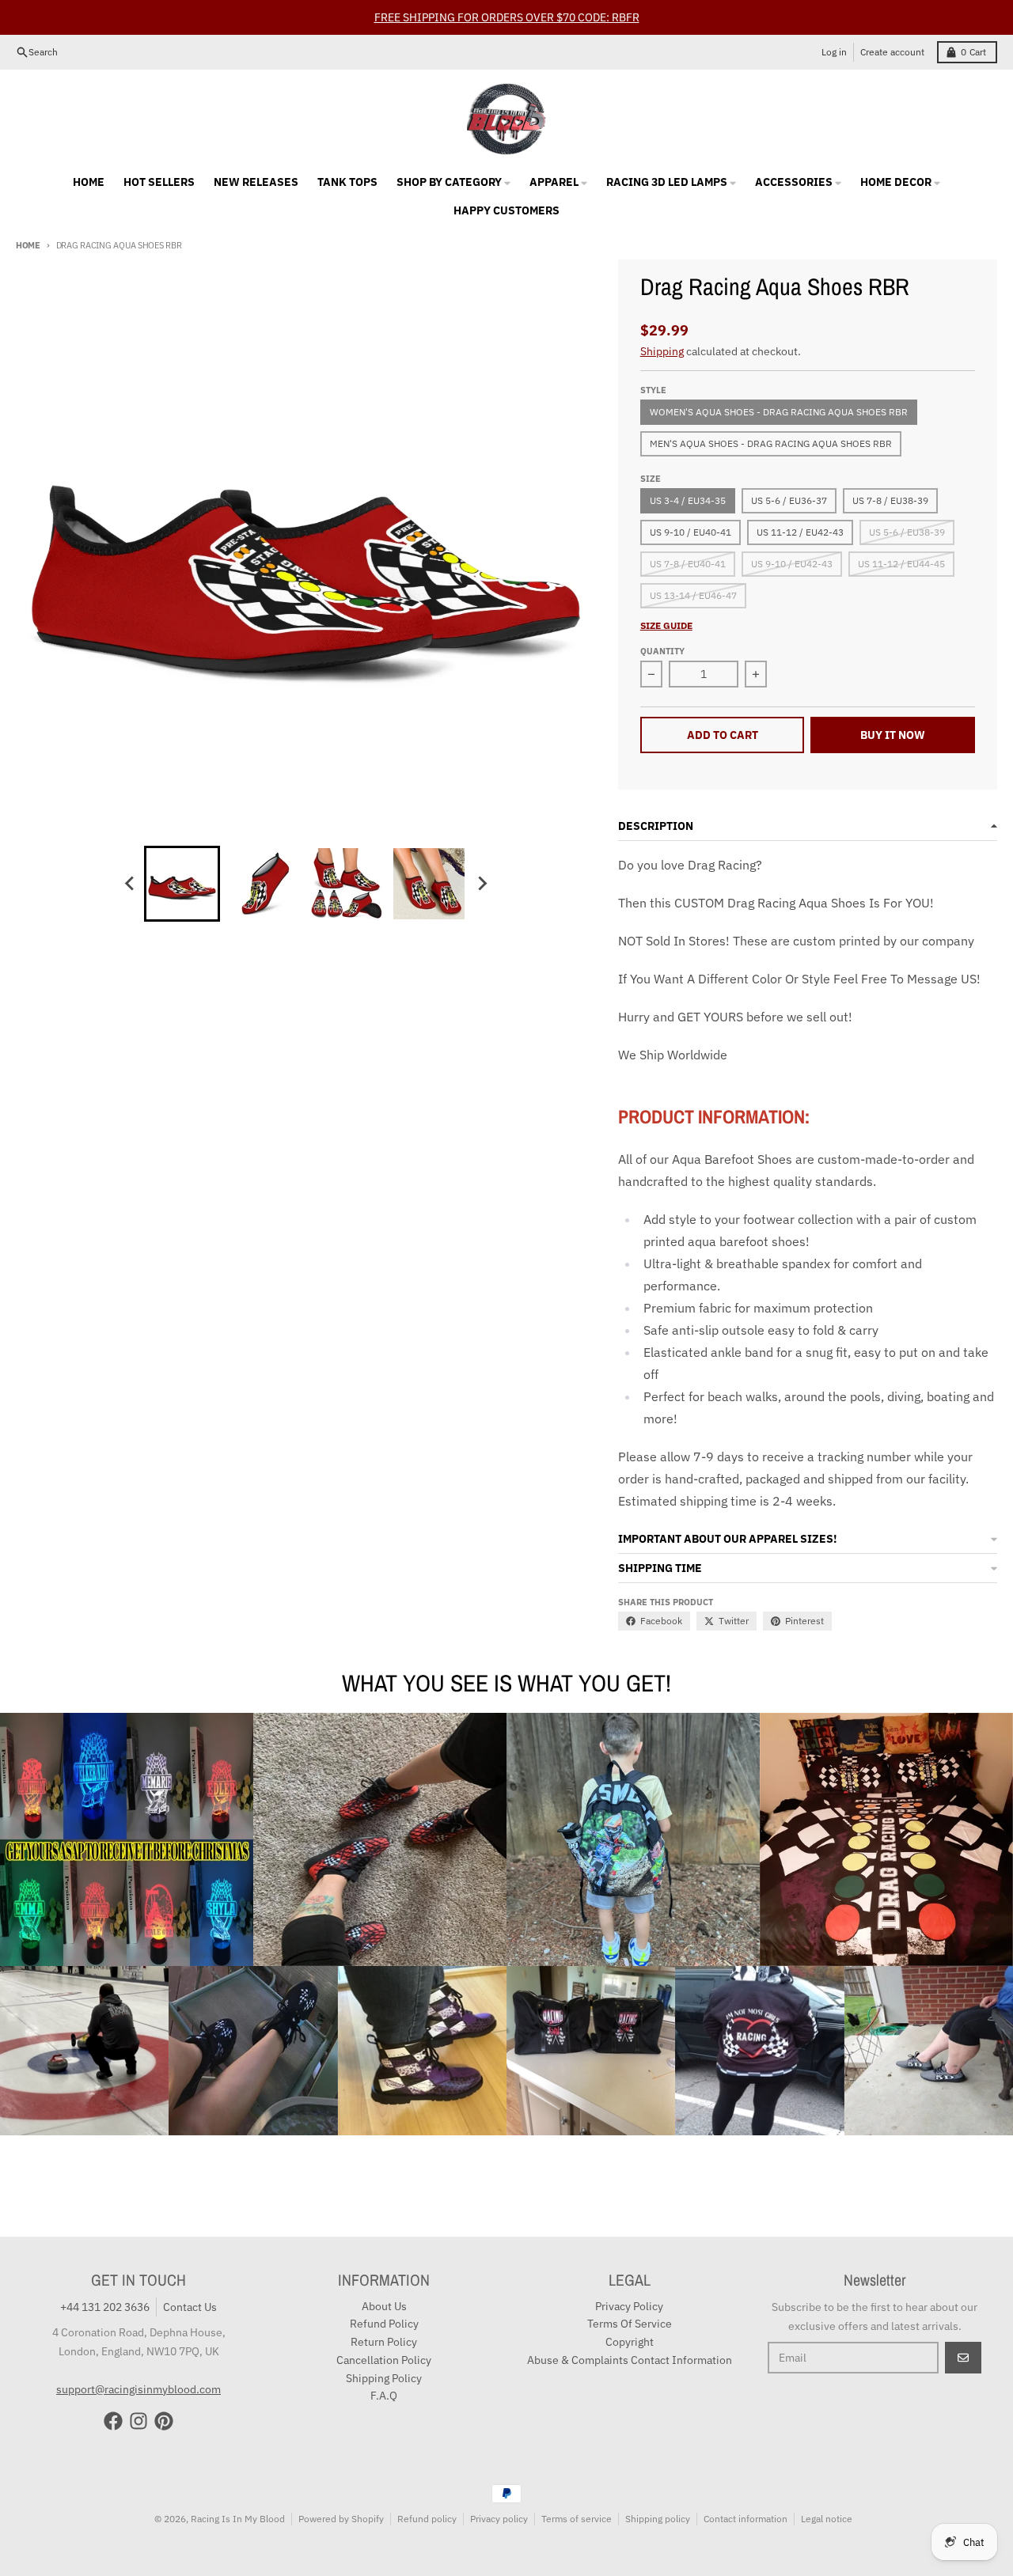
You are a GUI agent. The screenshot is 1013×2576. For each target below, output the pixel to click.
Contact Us (190, 2307)
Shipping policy (658, 2519)
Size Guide (666, 625)
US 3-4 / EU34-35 (688, 500)
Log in (834, 52)
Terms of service (577, 2519)
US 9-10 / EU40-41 (691, 532)
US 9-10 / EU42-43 (792, 564)
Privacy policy (499, 2519)
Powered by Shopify (341, 2519)
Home (28, 245)
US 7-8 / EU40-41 (688, 564)
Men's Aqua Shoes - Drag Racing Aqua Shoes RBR (771, 443)
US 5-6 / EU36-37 (789, 500)
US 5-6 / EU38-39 (907, 532)
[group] (182, 884)
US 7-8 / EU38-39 (890, 500)
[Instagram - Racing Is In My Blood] (138, 2421)
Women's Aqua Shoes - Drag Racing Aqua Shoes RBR (779, 412)
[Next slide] (481, 884)
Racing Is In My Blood (238, 2519)
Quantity (662, 651)
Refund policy (427, 2519)
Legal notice (827, 2519)
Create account (892, 52)
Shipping (662, 351)
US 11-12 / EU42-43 (800, 532)
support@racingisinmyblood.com (138, 2389)
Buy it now (893, 735)
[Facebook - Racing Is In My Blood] (113, 2421)
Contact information (746, 2519)
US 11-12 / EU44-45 (901, 564)
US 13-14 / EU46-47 (693, 595)
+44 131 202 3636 (105, 2307)
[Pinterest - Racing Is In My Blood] (164, 2421)
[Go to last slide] (130, 884)
